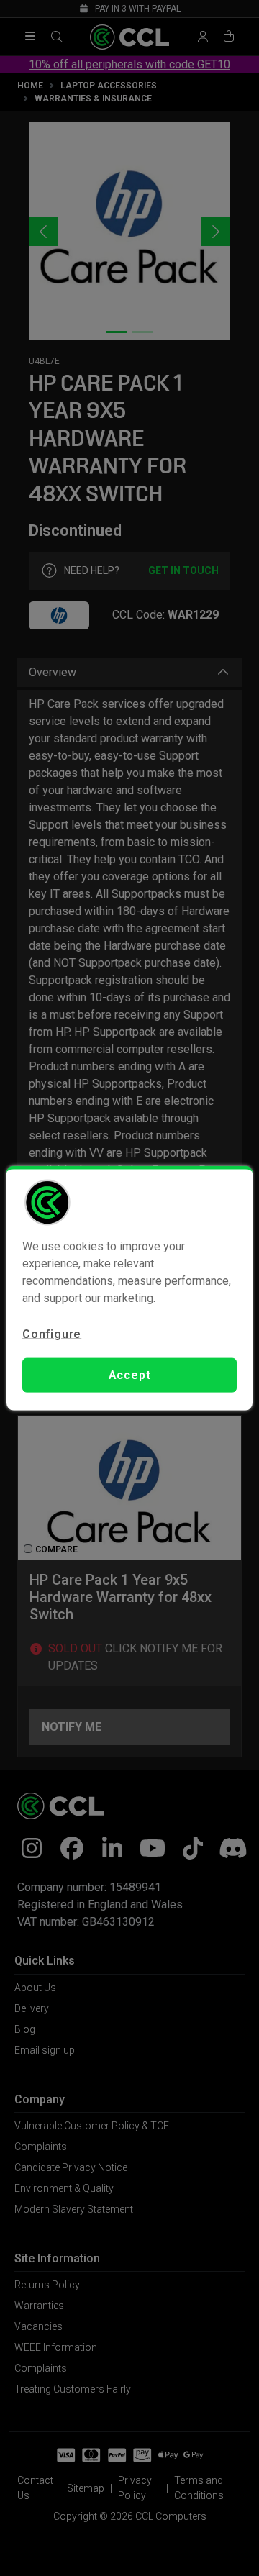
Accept (130, 1375)
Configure (52, 1333)
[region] (129, 1288)
